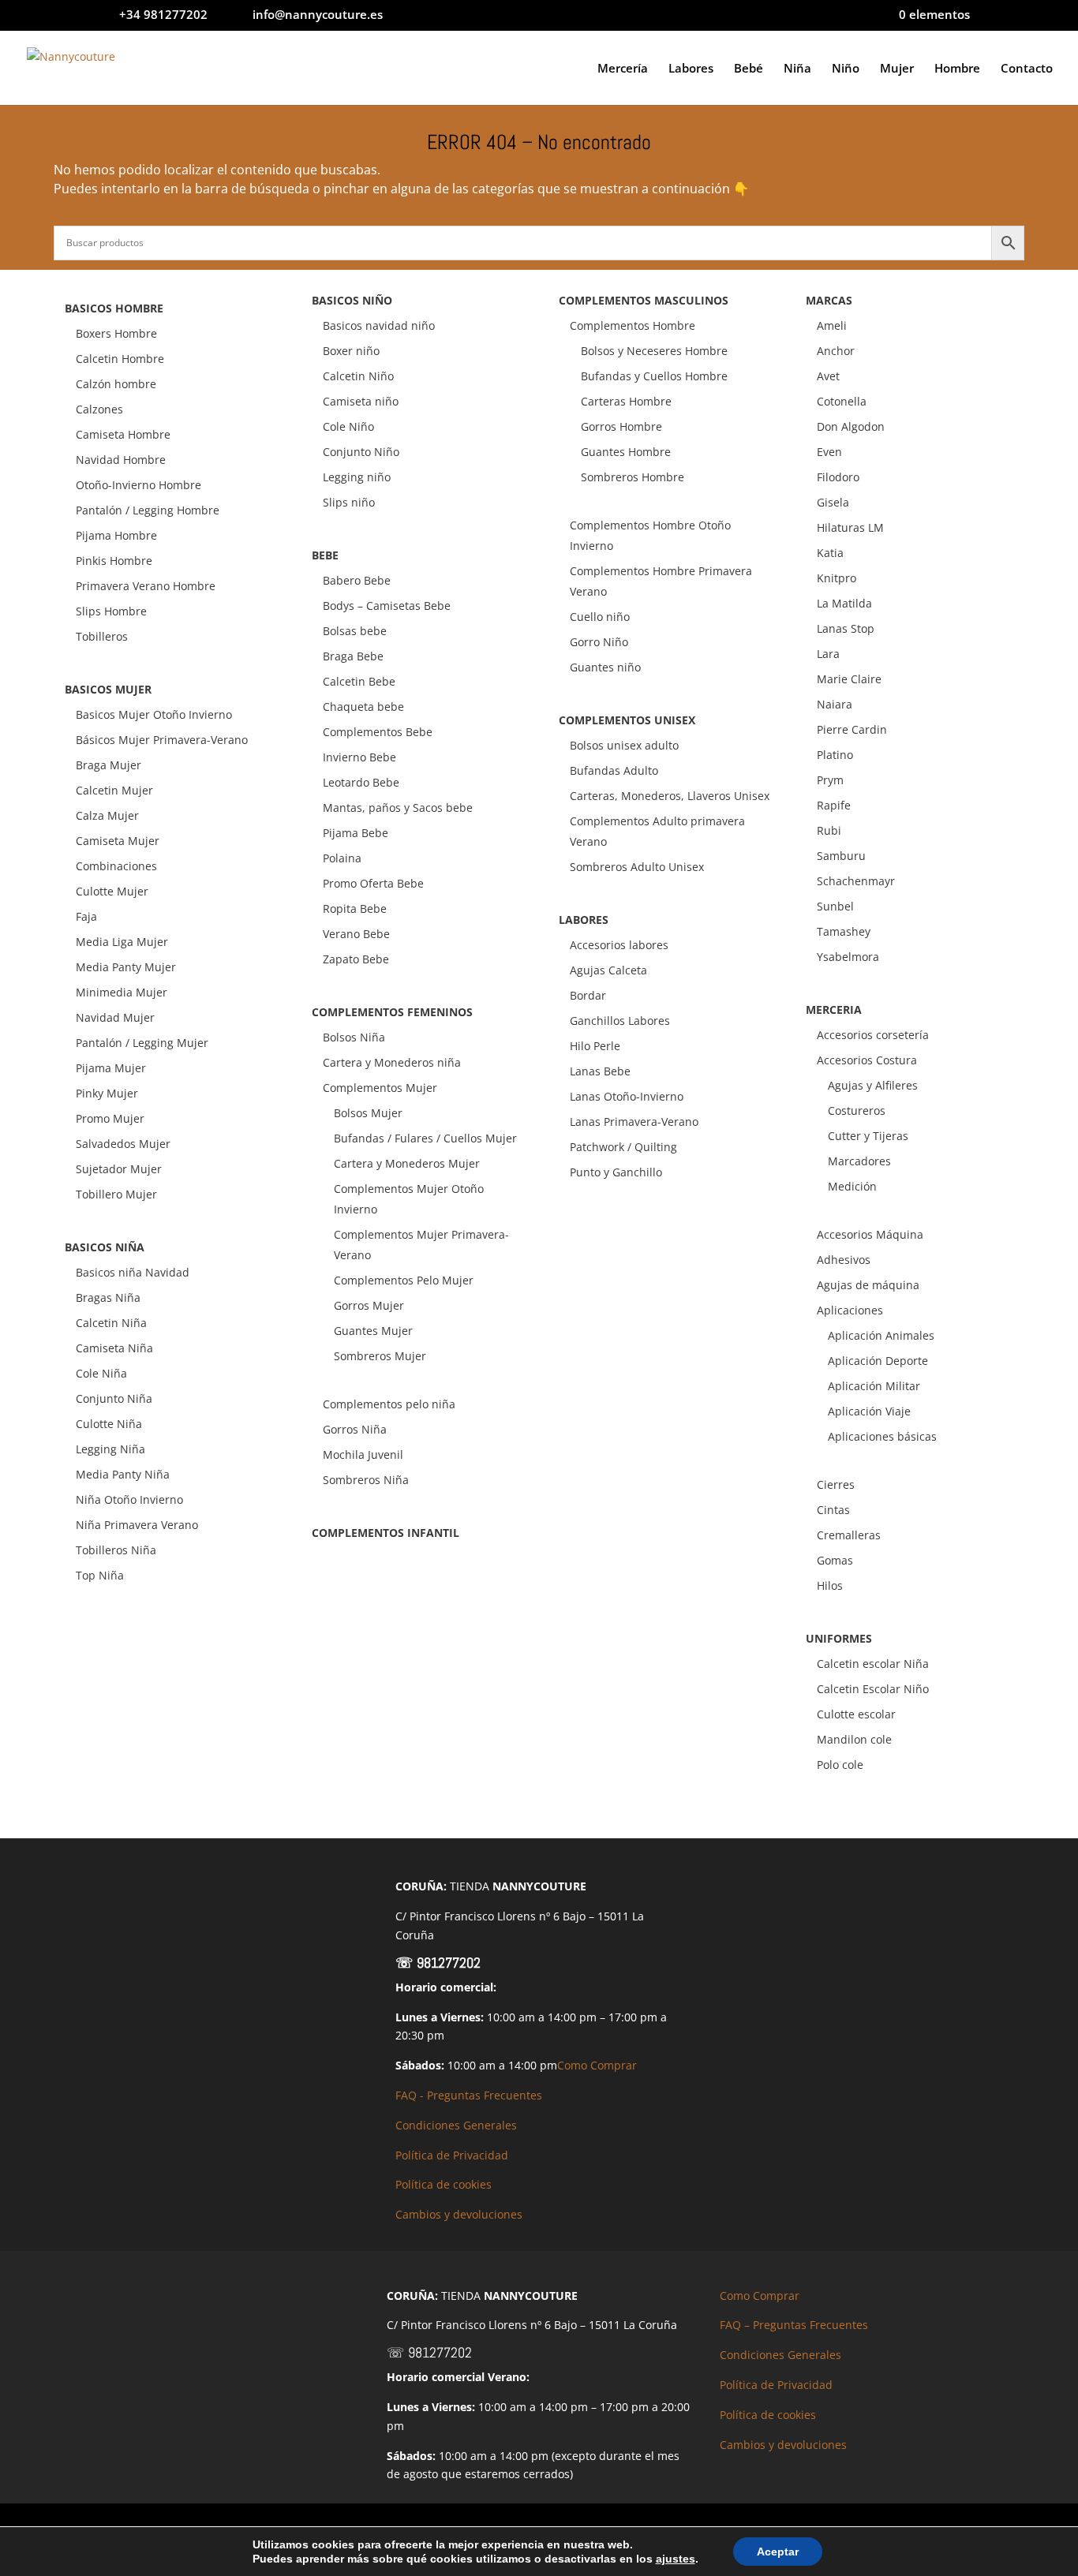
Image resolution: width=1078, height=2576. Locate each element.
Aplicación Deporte (878, 1361)
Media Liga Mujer (122, 942)
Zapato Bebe (356, 959)
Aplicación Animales (881, 1335)
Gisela (833, 502)
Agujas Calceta (608, 970)
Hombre (957, 69)
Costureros (857, 1110)
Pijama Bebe (356, 833)
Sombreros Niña (366, 1480)
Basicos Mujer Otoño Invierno (154, 714)
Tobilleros (102, 636)
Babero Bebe (357, 580)
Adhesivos (844, 1260)
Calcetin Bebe (359, 681)
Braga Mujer (109, 765)
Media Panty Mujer (126, 967)
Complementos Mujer (380, 1088)
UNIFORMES (839, 1638)
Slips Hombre (111, 611)
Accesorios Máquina (870, 1234)
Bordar (588, 995)
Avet (828, 376)
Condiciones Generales (456, 2125)
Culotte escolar (856, 1714)
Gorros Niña (355, 1429)
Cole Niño (348, 426)
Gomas (835, 1560)
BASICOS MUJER (108, 689)
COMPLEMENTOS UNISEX (627, 720)
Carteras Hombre (626, 401)
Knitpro (837, 578)
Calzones (99, 409)
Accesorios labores (619, 945)
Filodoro (838, 477)
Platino (835, 755)
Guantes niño (605, 667)
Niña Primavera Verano (137, 1525)
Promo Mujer (110, 1118)
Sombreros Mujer (380, 1356)
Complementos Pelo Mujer (404, 1280)
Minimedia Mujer (122, 992)
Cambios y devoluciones (459, 2214)
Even (829, 452)
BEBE (325, 555)
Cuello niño (600, 617)
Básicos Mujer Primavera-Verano (162, 740)
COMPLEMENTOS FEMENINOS (392, 1012)
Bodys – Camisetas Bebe (387, 606)
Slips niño (349, 502)
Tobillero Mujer (116, 1194)
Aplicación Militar (874, 1386)
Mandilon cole (854, 1739)
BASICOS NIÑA (105, 1247)
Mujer (897, 69)
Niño (846, 69)
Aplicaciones (850, 1310)
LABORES (584, 920)
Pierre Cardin (852, 729)
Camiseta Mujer (118, 841)
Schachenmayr (856, 881)
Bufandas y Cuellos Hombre (654, 376)
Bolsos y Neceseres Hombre (654, 351)
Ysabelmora (848, 957)
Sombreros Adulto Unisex (637, 867)
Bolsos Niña (354, 1037)
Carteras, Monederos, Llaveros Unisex (670, 796)
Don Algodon (851, 426)
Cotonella (842, 401)
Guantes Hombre (626, 452)
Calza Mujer (107, 815)
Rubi (829, 830)
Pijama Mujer (111, 1068)
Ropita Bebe (355, 909)
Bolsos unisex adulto (624, 745)
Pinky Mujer (107, 1093)
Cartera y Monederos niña (392, 1062)
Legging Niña (110, 1449)
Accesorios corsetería (873, 1035)
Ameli (832, 325)
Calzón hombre (116, 384)
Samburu (841, 856)
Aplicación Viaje (869, 1411)
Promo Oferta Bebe (373, 883)
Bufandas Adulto (614, 770)
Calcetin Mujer (114, 790)
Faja (86, 916)
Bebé (749, 69)
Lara (828, 654)
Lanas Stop (846, 628)
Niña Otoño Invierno (129, 1499)
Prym (830, 780)
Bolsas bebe (355, 631)
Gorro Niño (599, 642)
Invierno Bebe (359, 757)
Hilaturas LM (850, 527)
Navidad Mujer (115, 1017)
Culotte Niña (109, 1424)
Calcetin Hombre (120, 359)
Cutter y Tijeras (868, 1136)
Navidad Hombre (121, 460)
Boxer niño (351, 351)
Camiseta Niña (114, 1348)
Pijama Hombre (116, 535)
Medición (852, 1186)
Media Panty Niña (123, 1474)
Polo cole (840, 1765)
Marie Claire (849, 679)
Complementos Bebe (378, 732)
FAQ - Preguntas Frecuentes (469, 2095)
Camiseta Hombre (123, 434)
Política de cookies (444, 2184)
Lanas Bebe (600, 1071)
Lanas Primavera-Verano (634, 1122)
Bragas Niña (108, 1297)
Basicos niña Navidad (133, 1272)
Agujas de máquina (868, 1285)
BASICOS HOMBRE (114, 308)
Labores (691, 69)
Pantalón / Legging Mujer (142, 1043)
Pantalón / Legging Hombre (148, 510)
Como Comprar (597, 2065)
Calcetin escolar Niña (873, 1664)
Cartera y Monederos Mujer (407, 1163)
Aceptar (778, 2552)
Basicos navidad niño (379, 325)
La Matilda (844, 603)
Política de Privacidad (452, 2155)
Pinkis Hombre (114, 561)
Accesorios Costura (867, 1060)
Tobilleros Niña (116, 1550)
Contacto (1027, 69)
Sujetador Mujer (119, 1169)
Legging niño (357, 477)
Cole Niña (101, 1373)
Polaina (342, 858)
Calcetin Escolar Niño (873, 1689)
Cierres (836, 1484)
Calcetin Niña (111, 1323)
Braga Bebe (353, 656)
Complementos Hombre (633, 325)
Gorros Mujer (369, 1305)
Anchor (836, 351)
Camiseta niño (361, 401)
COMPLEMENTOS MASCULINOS (644, 300)
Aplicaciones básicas (882, 1436)
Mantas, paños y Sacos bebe (398, 808)
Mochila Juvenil (363, 1454)
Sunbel (835, 906)
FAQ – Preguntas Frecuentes (794, 2325)
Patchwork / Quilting (623, 1147)
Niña (797, 69)
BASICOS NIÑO (352, 300)
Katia (830, 553)
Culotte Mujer (112, 891)
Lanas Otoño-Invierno (627, 1096)
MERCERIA (834, 1009)
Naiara (835, 704)
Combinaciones (116, 866)
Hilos (830, 1585)
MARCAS (829, 300)
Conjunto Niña (114, 1398)
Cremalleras (849, 1535)
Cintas (833, 1510)
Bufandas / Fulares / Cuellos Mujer (425, 1138)
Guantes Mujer (373, 1331)
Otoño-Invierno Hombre (138, 485)
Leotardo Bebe (361, 782)
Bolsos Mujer (368, 1113)
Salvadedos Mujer (123, 1144)
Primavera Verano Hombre (146, 586)
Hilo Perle (595, 1046)
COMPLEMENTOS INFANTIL (386, 1533)
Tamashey (844, 931)
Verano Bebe (356, 934)
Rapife (834, 805)
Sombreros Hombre (633, 477)
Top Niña (100, 1575)
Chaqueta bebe (363, 707)
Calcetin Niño (358, 376)
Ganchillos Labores (620, 1021)
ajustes (676, 2559)
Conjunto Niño (361, 452)
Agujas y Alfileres (873, 1085)
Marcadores (859, 1161)
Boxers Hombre (116, 333)
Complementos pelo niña (389, 1404)
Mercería (623, 69)
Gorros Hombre (621, 426)
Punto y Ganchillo (616, 1172)
